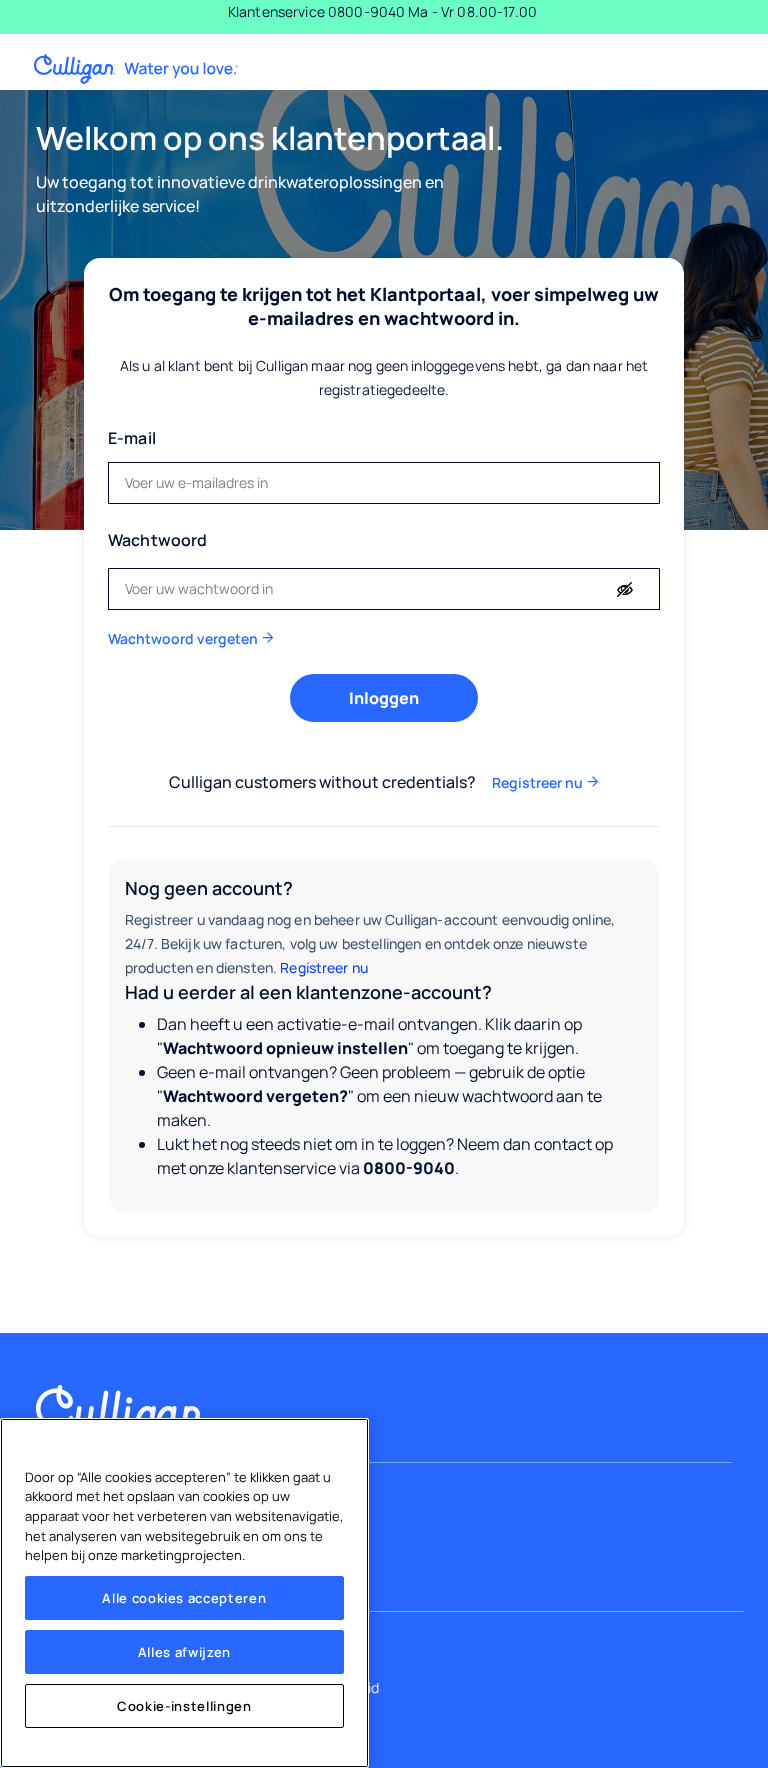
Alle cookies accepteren (184, 1598)
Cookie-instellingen (184, 1706)
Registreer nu (324, 967)
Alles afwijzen (184, 1652)
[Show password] (625, 590)
